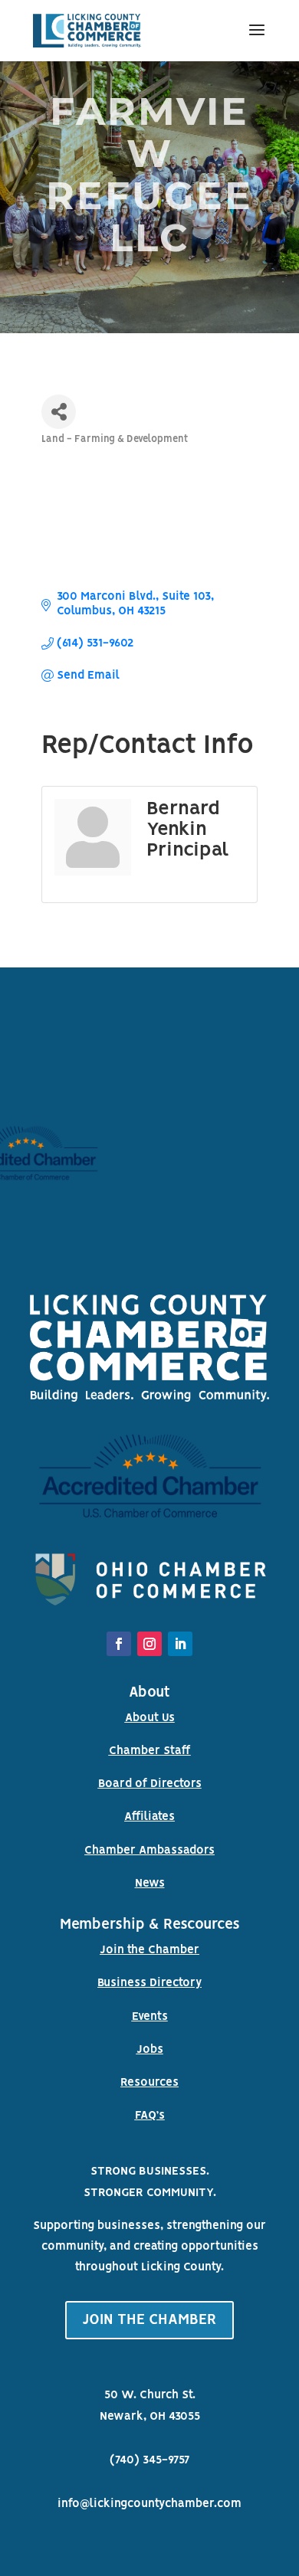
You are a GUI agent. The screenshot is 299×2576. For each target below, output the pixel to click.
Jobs (150, 2050)
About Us (150, 1718)
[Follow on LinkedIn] (180, 1644)
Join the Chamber (149, 1950)
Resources (149, 2083)
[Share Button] (59, 412)
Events (150, 2017)
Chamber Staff (150, 1751)
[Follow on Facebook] (119, 1644)
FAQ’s (150, 2116)
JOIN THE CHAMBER (149, 2320)
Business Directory (149, 1983)
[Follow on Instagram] (149, 1644)
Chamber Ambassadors (149, 1851)
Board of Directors (150, 1784)
